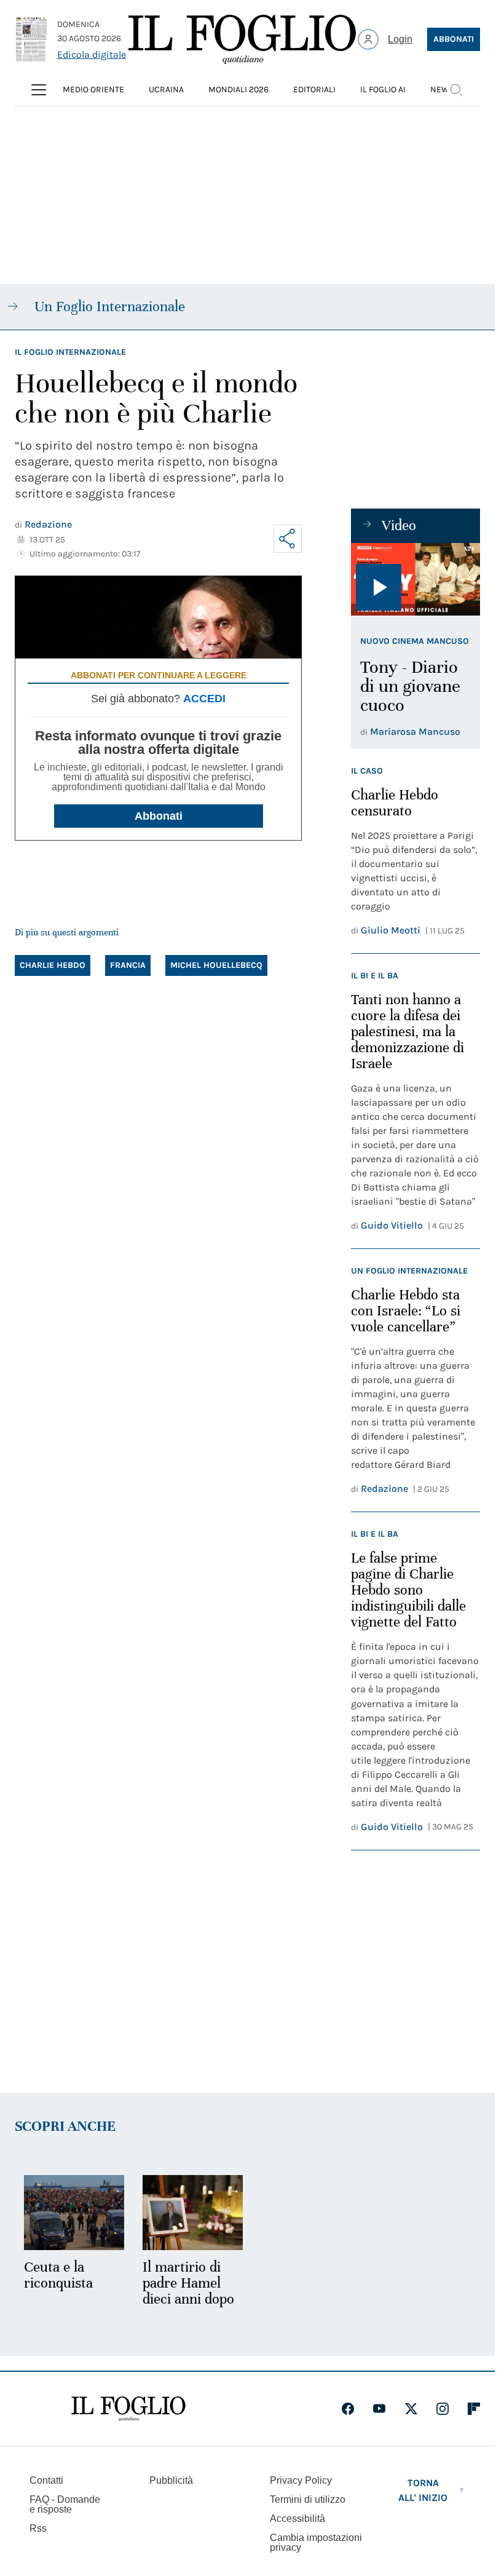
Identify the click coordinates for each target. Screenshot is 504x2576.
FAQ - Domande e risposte (65, 2503)
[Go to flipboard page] (474, 2407)
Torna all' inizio (423, 2488)
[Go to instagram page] (443, 2407)
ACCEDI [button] (204, 699)
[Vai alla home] (242, 39)
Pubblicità (171, 2479)
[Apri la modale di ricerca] (456, 90)
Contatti (46, 2479)
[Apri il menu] (39, 90)
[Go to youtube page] (379, 2407)
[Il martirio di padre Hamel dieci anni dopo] (189, 2212)
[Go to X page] (411, 2407)
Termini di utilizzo (308, 2498)
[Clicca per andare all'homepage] (128, 2407)
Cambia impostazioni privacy (316, 2541)
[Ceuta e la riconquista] (73, 2212)
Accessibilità (297, 2517)
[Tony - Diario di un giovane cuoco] (415, 579)
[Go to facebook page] (348, 2407)
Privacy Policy (301, 2479)
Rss (38, 2526)
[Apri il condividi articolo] (288, 539)
